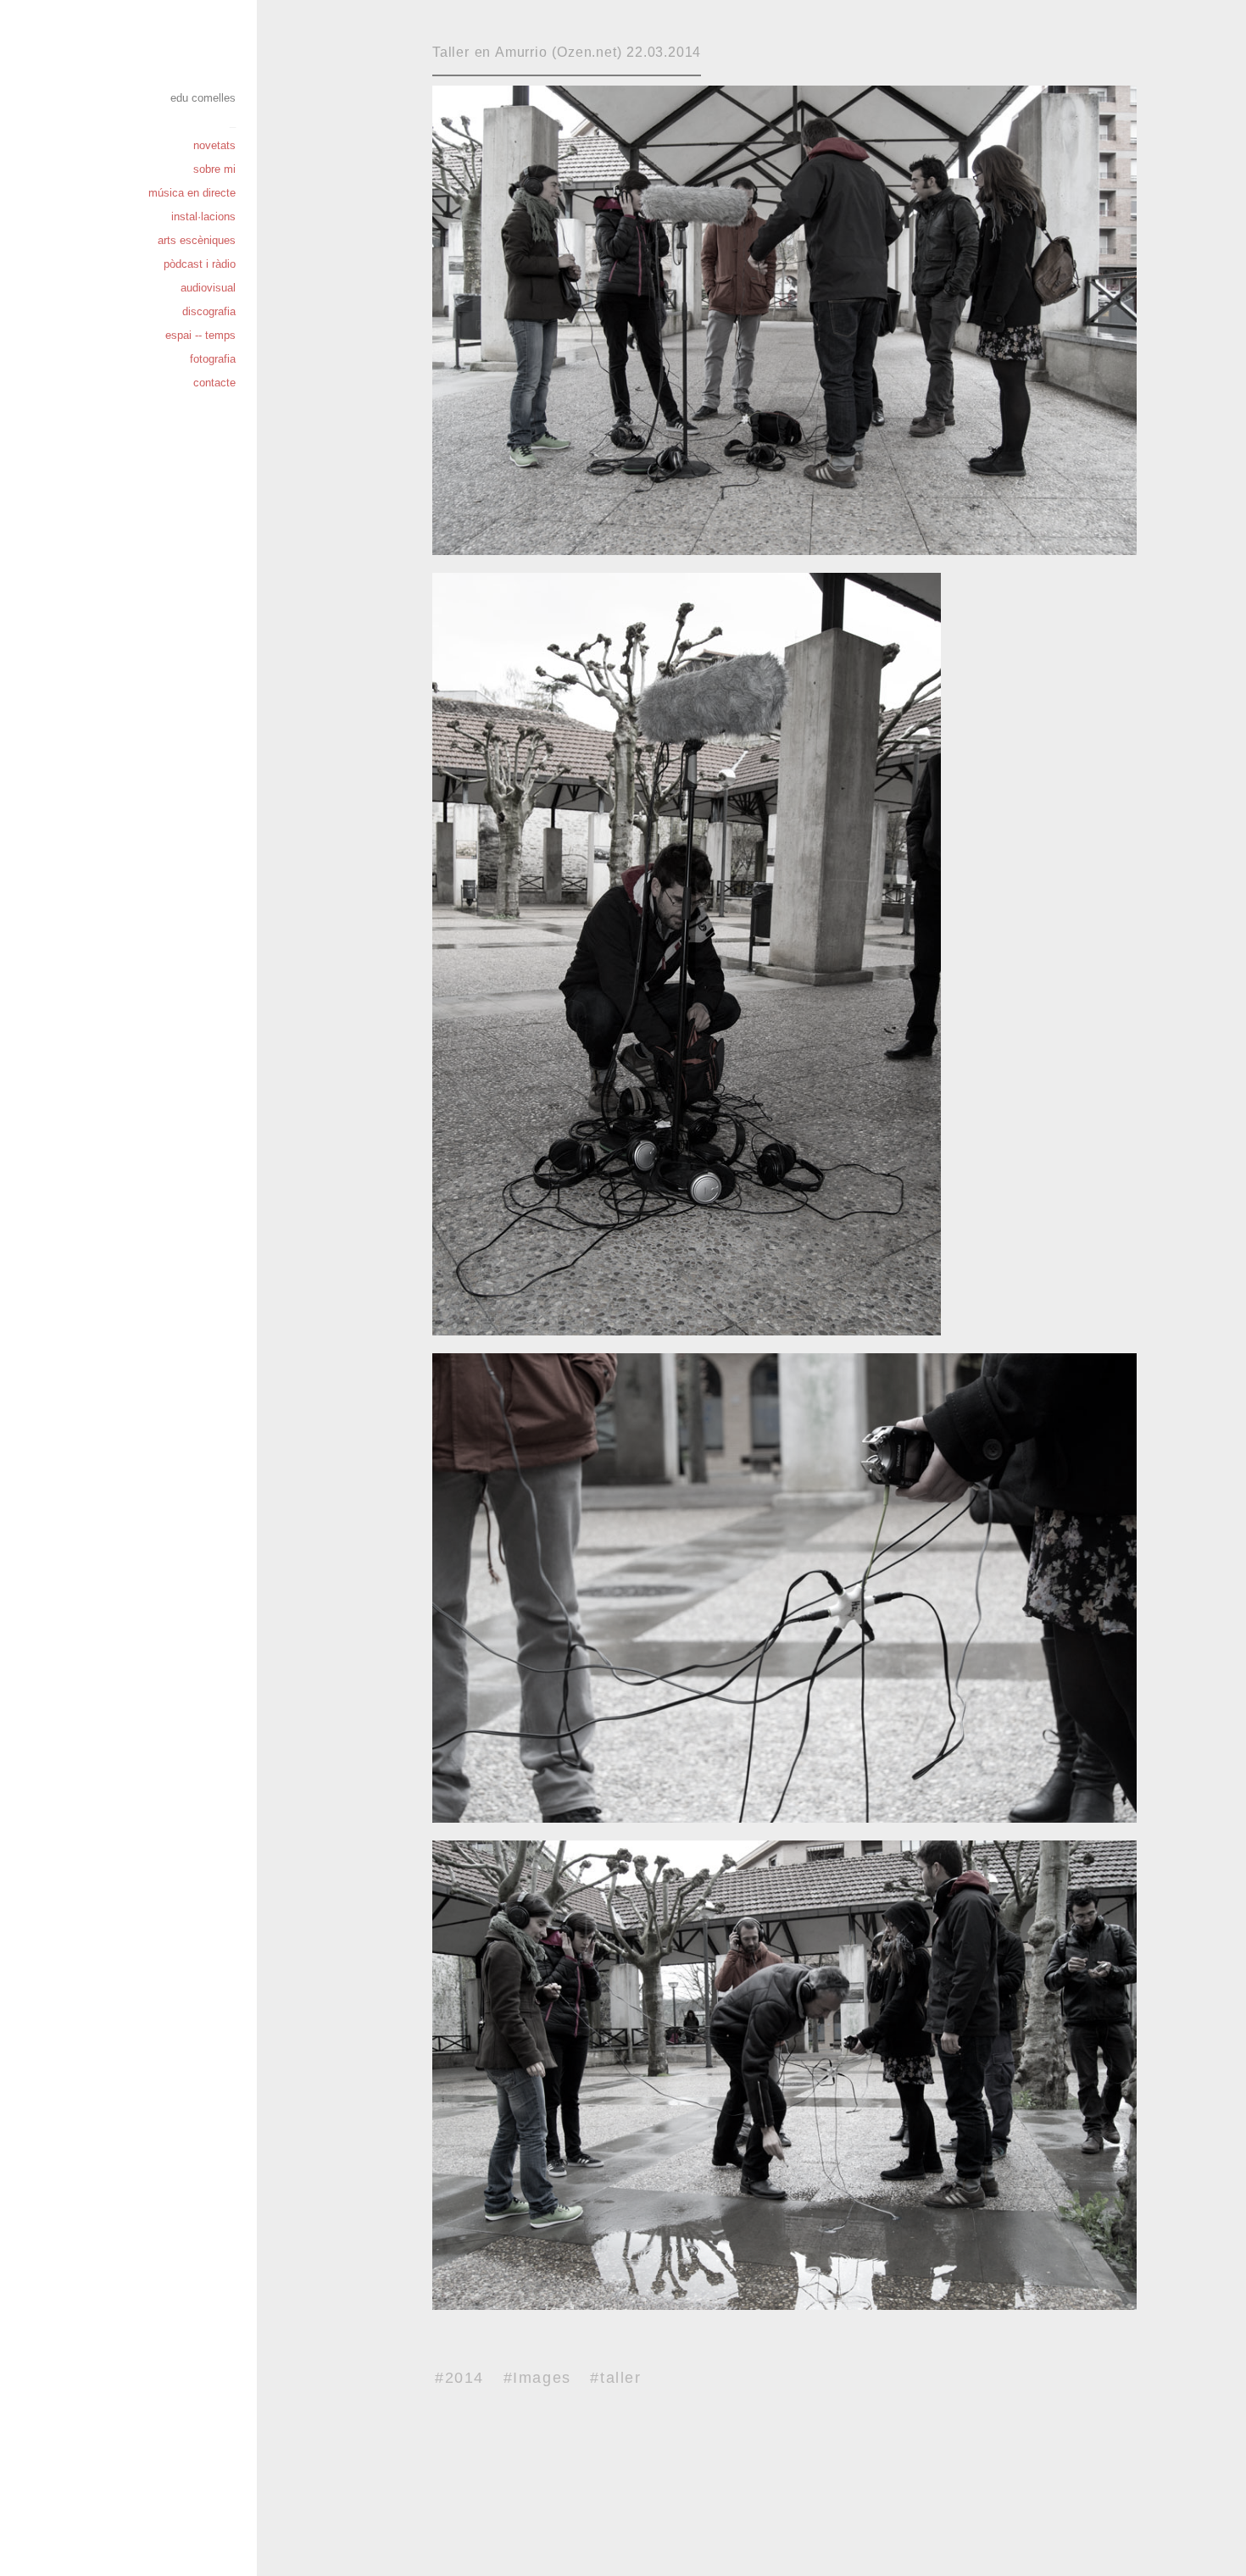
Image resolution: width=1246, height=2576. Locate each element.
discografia (209, 311)
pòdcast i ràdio (200, 264)
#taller (615, 2378)
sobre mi (214, 169)
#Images (537, 2378)
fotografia (213, 359)
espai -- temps (200, 335)
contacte (214, 383)
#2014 (459, 2378)
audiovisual (208, 288)
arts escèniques (197, 240)
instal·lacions (203, 217)
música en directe (192, 193)
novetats (214, 145)
